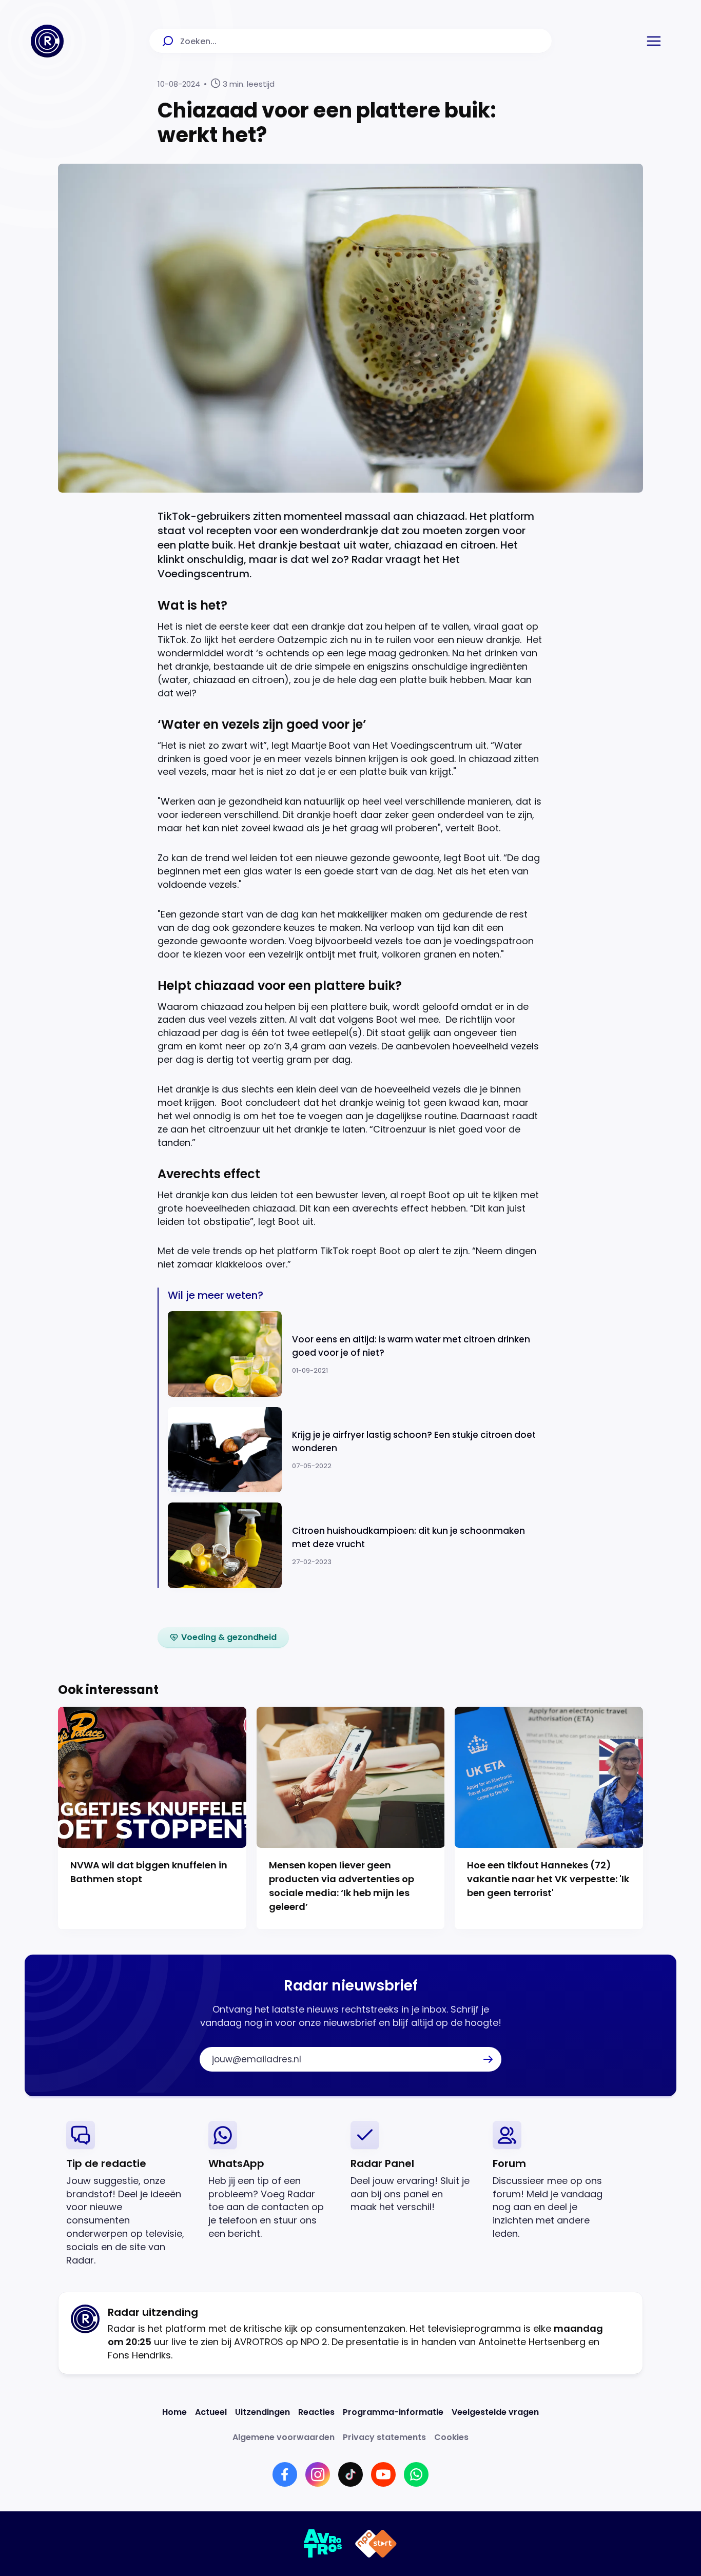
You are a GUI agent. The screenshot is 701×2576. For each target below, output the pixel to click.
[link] (223, 1637)
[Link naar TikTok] (350, 2474)
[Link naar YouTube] (383, 2474)
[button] (654, 41)
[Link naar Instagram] (318, 2474)
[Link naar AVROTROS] (323, 2544)
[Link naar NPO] (376, 2544)
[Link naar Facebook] (285, 2474)
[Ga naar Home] (47, 41)
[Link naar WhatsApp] (416, 2474)
